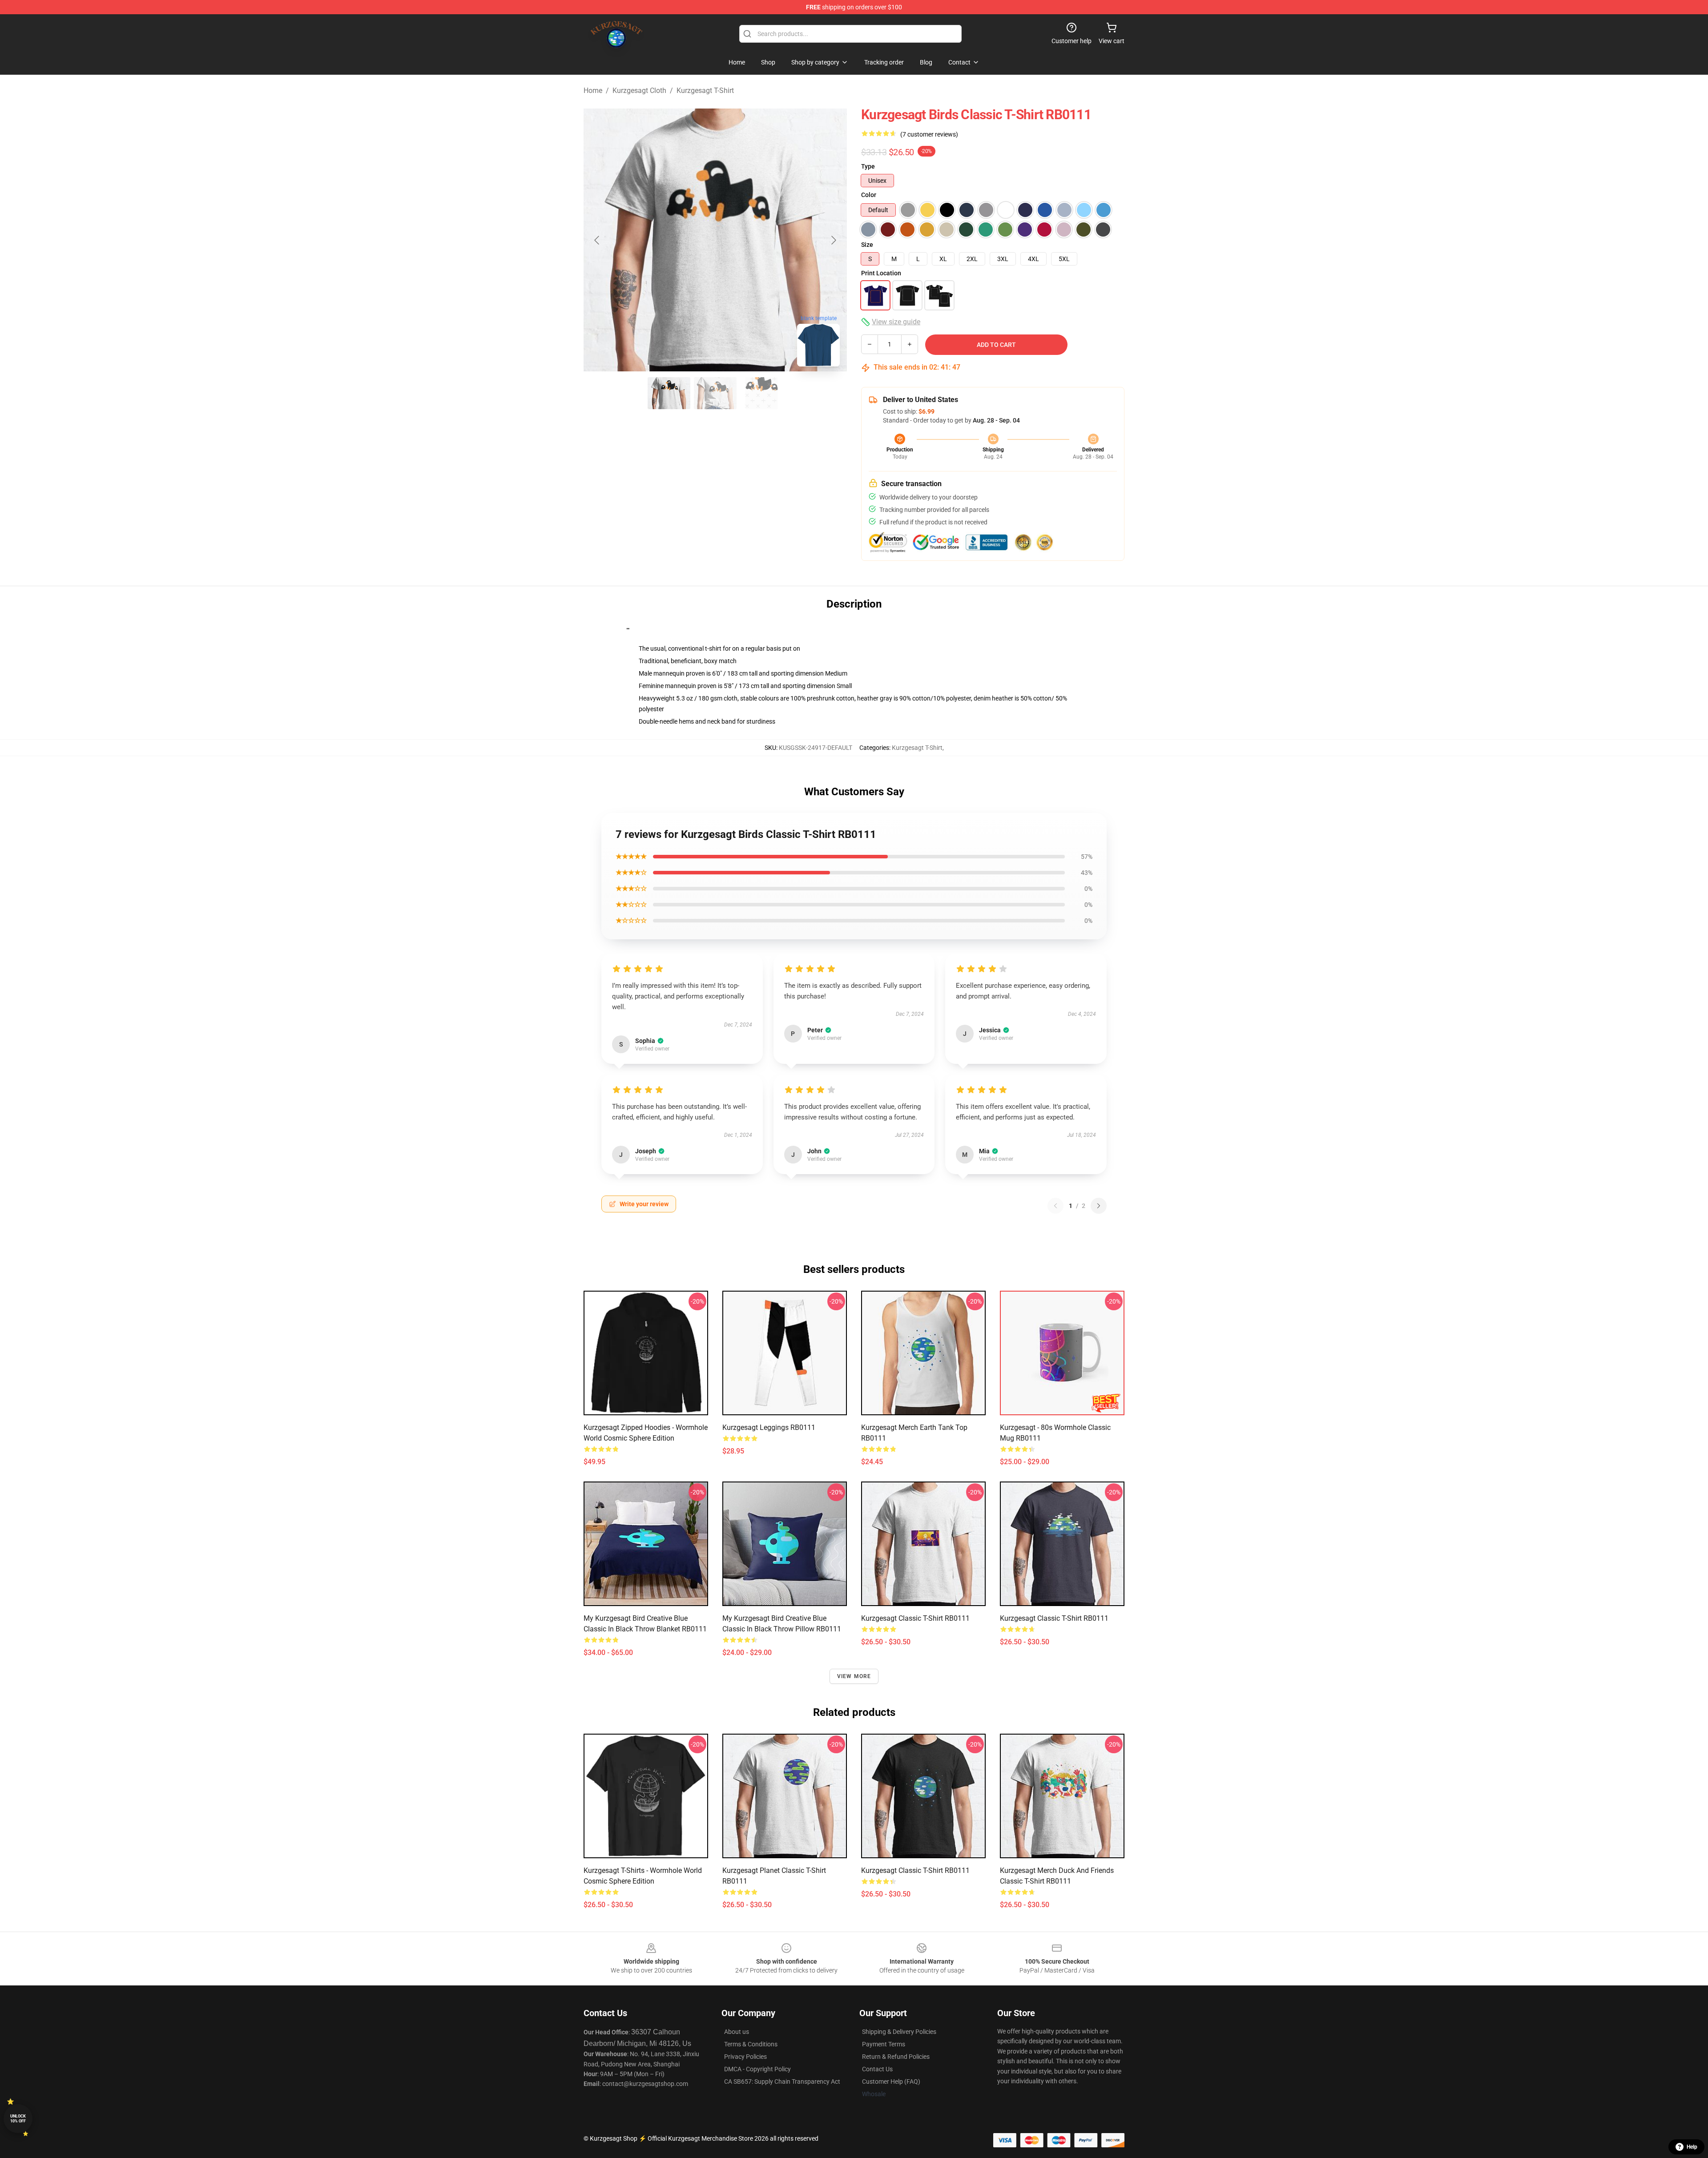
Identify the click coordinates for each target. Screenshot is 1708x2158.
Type (868, 166)
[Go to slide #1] (669, 393)
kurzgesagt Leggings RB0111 (769, 1427)
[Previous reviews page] (1055, 1206)
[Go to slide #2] (715, 393)
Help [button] (1692, 2147)
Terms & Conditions (751, 2044)
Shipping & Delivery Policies (899, 2032)
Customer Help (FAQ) (891, 2082)
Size (867, 245)
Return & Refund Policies (896, 2057)
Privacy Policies (745, 2057)
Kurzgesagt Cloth (639, 91)
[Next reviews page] (1099, 1206)
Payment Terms (884, 2044)
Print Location (881, 273)
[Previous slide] (597, 240)
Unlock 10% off (18, 2119)
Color (869, 195)
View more (854, 1676)
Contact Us (877, 2069)
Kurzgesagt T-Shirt (705, 91)
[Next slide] (833, 240)
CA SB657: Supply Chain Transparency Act (782, 2082)
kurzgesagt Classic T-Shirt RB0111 (915, 1870)
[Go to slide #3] (761, 393)
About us (737, 2032)
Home (593, 91)
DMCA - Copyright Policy (757, 2069)
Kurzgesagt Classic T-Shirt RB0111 (915, 1618)
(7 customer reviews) (929, 134)
